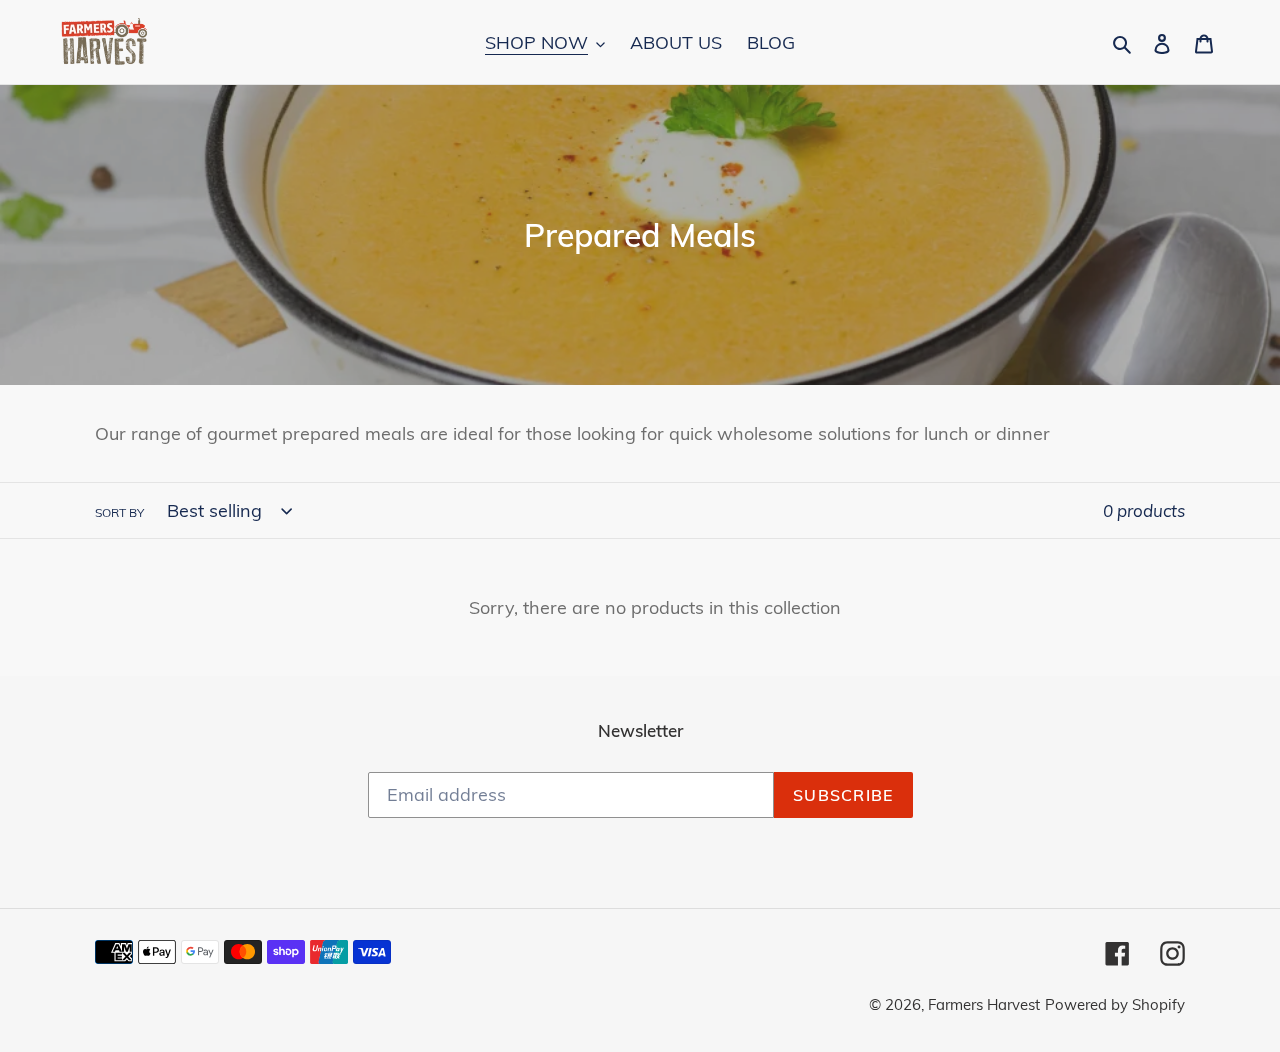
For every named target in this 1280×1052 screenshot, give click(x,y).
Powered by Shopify (1115, 1004)
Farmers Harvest (984, 1004)
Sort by (119, 512)
